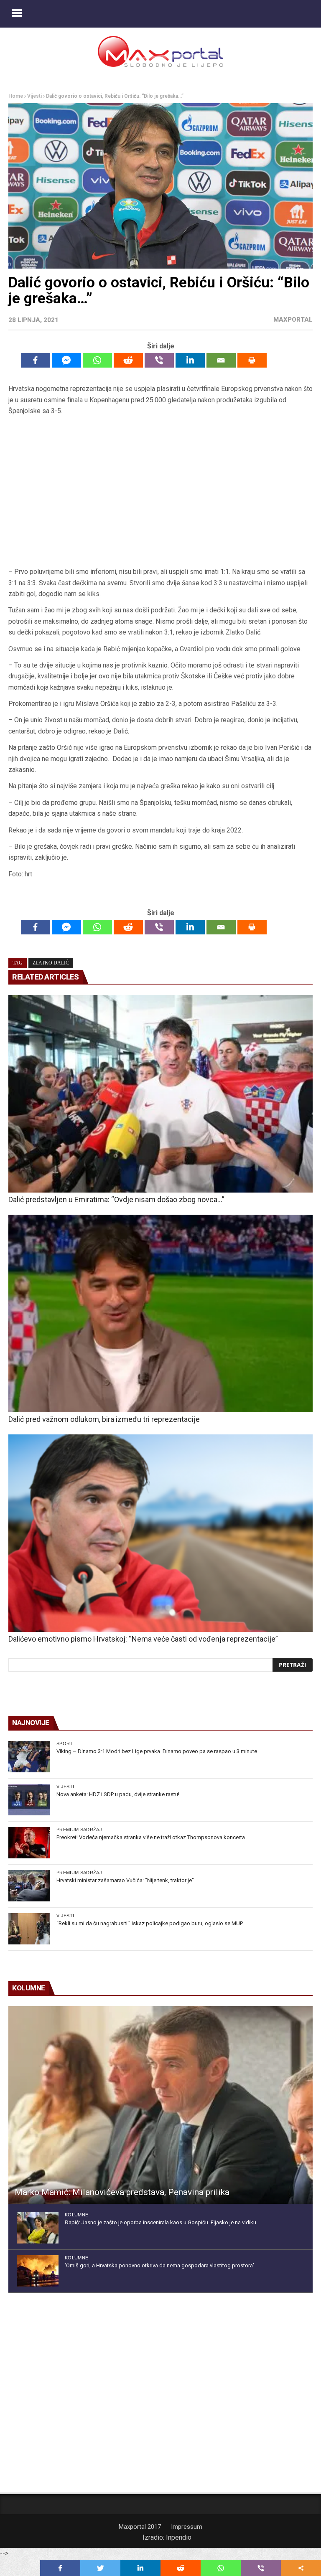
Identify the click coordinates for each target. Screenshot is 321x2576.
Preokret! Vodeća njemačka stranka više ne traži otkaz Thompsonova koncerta (151, 1837)
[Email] (221, 360)
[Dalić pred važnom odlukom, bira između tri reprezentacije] (160, 1313)
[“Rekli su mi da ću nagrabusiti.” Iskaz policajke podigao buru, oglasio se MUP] (29, 1929)
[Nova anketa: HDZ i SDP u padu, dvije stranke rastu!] (29, 1800)
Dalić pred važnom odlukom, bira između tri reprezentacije (104, 1419)
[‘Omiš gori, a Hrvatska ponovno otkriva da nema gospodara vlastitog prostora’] (38, 2271)
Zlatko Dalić (51, 963)
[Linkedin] (190, 360)
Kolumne (76, 2215)
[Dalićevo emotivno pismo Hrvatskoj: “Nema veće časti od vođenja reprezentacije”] (160, 1533)
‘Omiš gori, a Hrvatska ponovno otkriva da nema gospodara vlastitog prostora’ (159, 2265)
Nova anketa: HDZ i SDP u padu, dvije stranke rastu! (118, 1794)
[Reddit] (128, 360)
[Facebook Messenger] (66, 360)
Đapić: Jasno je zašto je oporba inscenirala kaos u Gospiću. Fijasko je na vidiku (160, 2222)
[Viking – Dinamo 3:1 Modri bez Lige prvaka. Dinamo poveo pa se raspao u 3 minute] (29, 1757)
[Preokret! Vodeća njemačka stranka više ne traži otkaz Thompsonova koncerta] (29, 1843)
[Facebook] (36, 360)
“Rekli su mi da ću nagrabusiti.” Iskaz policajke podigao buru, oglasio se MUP (150, 1923)
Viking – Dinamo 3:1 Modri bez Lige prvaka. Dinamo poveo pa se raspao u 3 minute (157, 1751)
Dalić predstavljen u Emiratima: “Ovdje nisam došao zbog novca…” (116, 1199)
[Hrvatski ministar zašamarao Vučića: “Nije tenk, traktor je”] (29, 1886)
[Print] (252, 360)
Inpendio (179, 2537)
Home (16, 96)
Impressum (187, 2527)
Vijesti (34, 96)
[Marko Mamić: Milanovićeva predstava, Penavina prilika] (160, 2105)
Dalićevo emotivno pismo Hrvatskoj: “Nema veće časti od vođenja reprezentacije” (143, 1639)
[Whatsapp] (97, 360)
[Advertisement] (160, 492)
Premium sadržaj (79, 1830)
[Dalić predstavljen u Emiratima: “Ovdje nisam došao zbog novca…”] (160, 1094)
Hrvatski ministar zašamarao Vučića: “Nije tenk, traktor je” (125, 1880)
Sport (65, 1744)
